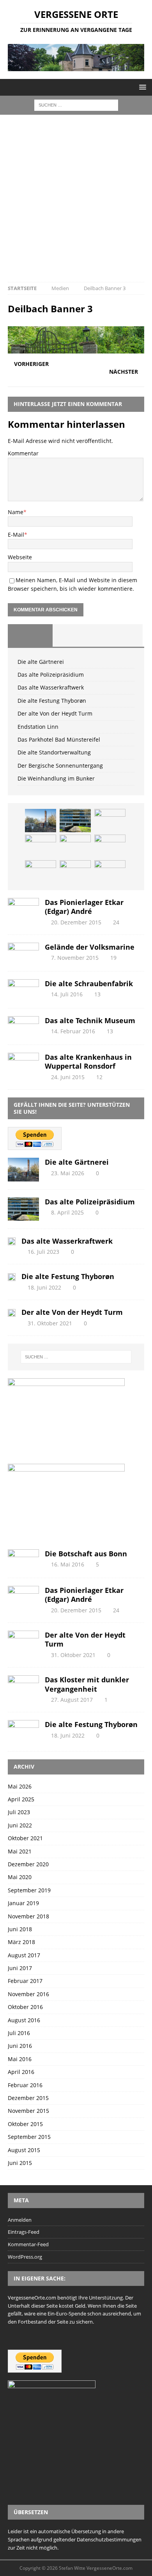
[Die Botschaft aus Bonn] (23, 1560)
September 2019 (29, 1890)
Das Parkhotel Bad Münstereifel (59, 739)
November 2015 (28, 2111)
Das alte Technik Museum (90, 1020)
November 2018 (28, 1916)
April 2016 (21, 2072)
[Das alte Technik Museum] (23, 1026)
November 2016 (28, 1994)
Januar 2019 (23, 1903)
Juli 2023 (19, 1812)
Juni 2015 (20, 2163)
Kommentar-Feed (28, 2244)
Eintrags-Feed (24, 2232)
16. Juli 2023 (43, 1252)
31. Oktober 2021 (50, 1323)
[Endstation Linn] (110, 846)
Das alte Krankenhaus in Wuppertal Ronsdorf (88, 1061)
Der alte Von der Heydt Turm (55, 713)
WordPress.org (25, 2257)
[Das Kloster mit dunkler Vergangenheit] (23, 1686)
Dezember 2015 (28, 2098)
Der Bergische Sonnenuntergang (60, 766)
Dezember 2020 (28, 1864)
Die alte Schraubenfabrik (89, 983)
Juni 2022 (20, 1825)
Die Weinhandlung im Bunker (56, 778)
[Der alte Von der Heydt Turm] (75, 846)
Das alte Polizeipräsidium (51, 675)
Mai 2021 (20, 1851)
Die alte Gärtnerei (41, 662)
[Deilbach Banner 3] (76, 349)
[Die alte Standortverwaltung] (75, 872)
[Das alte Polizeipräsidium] (75, 821)
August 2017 (24, 1955)
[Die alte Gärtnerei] (41, 821)
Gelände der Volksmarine (90, 947)
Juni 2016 (20, 2046)
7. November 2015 (75, 958)
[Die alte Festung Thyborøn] (41, 846)
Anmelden (20, 2220)
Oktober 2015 (25, 2124)
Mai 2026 (20, 1786)
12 (99, 1077)
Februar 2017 (25, 1981)
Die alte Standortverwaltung (54, 752)
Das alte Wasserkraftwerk (51, 687)
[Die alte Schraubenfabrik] (23, 990)
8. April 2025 (67, 1212)
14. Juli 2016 (67, 994)
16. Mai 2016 (68, 1564)
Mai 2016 (20, 2059)
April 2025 (21, 1799)
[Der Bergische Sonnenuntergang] (110, 872)
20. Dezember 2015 (76, 922)
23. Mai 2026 (68, 1173)
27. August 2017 (72, 1700)
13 (97, 994)
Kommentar (23, 453)
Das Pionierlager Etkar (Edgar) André (84, 907)
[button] (141, 87)
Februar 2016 (25, 2085)
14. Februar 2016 (73, 1031)
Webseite (20, 557)
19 (113, 958)
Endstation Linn (38, 727)
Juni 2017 (20, 1968)
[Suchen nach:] (76, 105)
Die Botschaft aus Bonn (86, 1554)
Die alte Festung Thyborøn (52, 701)
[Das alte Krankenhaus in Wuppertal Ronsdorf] (23, 1063)
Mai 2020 (20, 1877)
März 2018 (21, 1942)
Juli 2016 (19, 2033)
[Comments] (120, 635)
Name (16, 512)
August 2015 (24, 2150)
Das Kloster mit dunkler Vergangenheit (87, 1684)
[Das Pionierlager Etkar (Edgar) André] (23, 908)
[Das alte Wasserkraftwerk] (110, 821)
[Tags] (75, 635)
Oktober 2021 (25, 1838)
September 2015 (29, 2137)
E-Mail (16, 535)
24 (116, 922)
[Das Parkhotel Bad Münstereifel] (41, 872)
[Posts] (30, 635)
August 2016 (24, 2020)
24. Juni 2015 (68, 1077)
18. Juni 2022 (44, 1287)
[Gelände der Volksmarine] (23, 953)
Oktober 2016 (25, 2007)
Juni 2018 (20, 1929)
